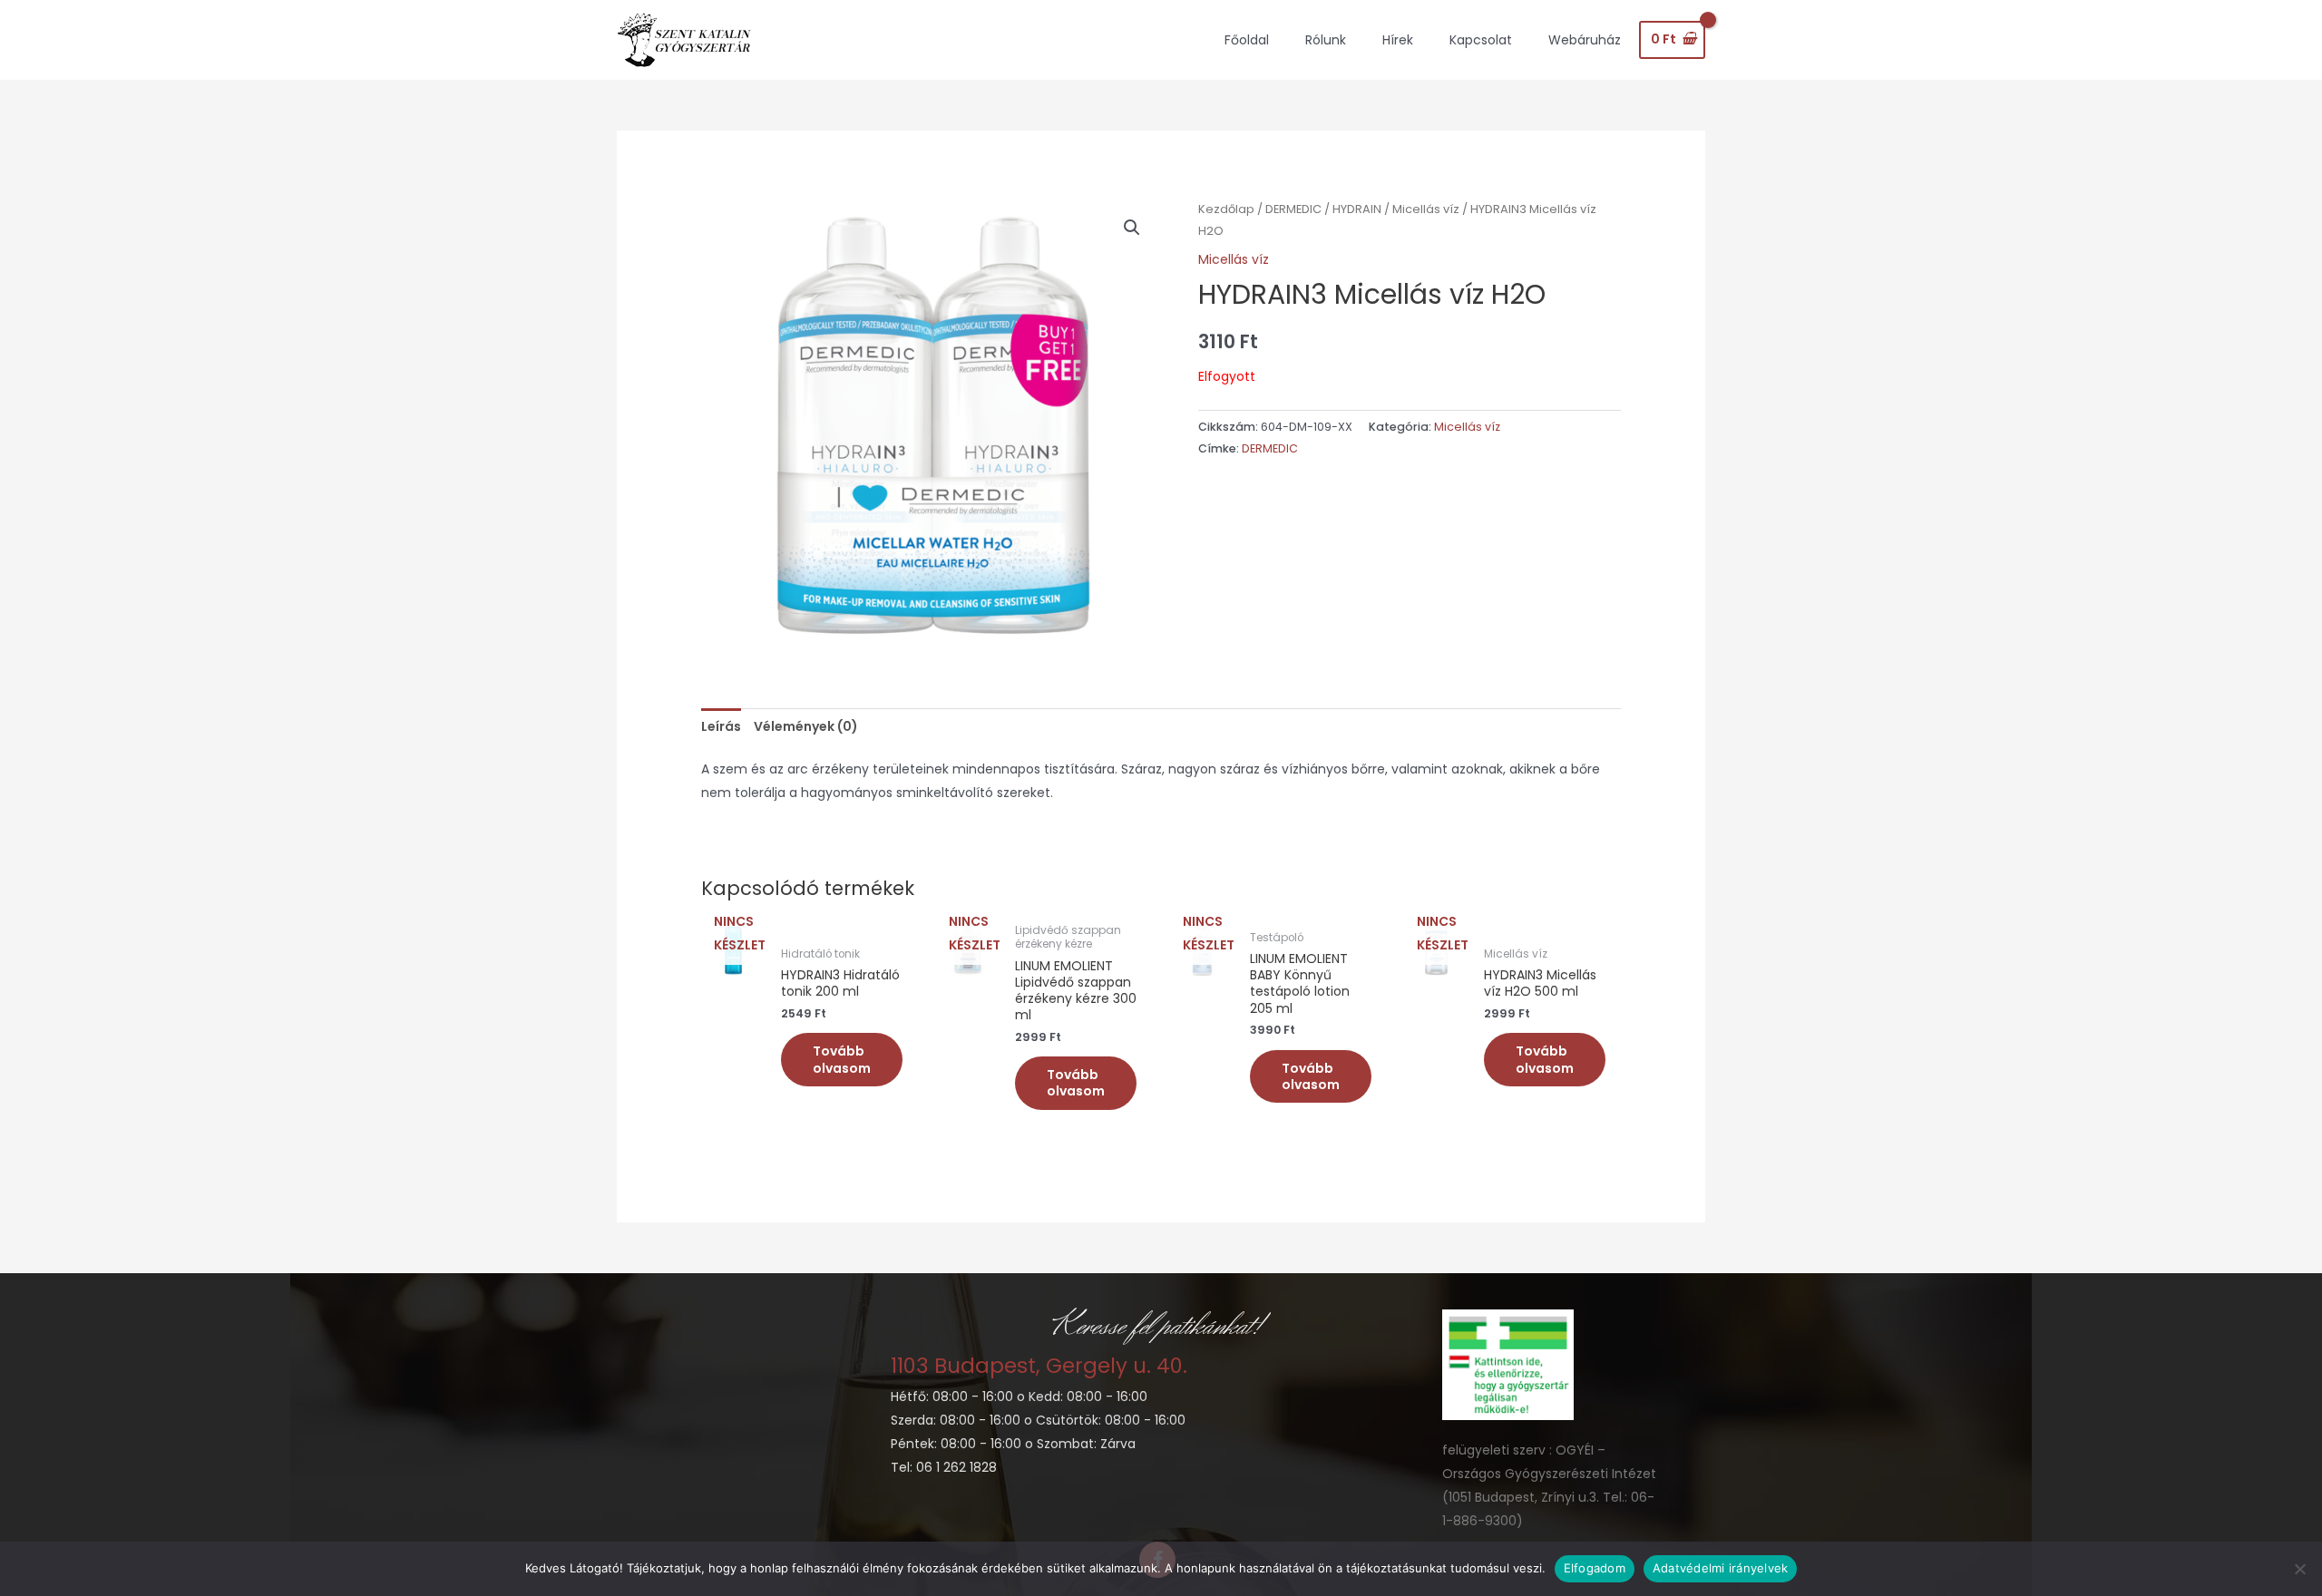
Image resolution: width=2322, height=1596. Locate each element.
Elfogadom (1595, 1568)
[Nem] (2299, 1569)
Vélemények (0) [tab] (806, 726)
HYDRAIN (1357, 209)
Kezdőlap (1226, 209)
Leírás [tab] (721, 726)
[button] (1132, 228)
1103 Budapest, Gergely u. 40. (1039, 1366)
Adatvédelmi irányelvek (1721, 1568)
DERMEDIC (1293, 209)
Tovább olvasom (842, 1059)
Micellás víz (1426, 209)
